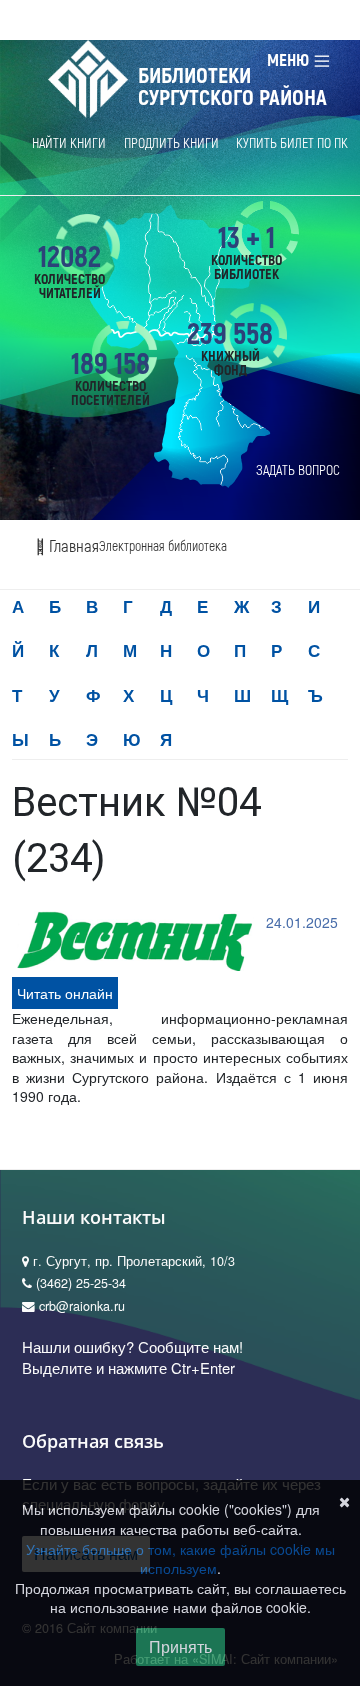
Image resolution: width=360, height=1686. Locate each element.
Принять (180, 1646)
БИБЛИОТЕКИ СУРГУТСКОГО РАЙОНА (232, 87)
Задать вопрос (298, 470)
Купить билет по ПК (292, 143)
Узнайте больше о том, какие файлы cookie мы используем (180, 1559)
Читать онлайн (65, 993)
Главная (72, 546)
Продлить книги (171, 143)
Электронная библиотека (163, 546)
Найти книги (69, 143)
